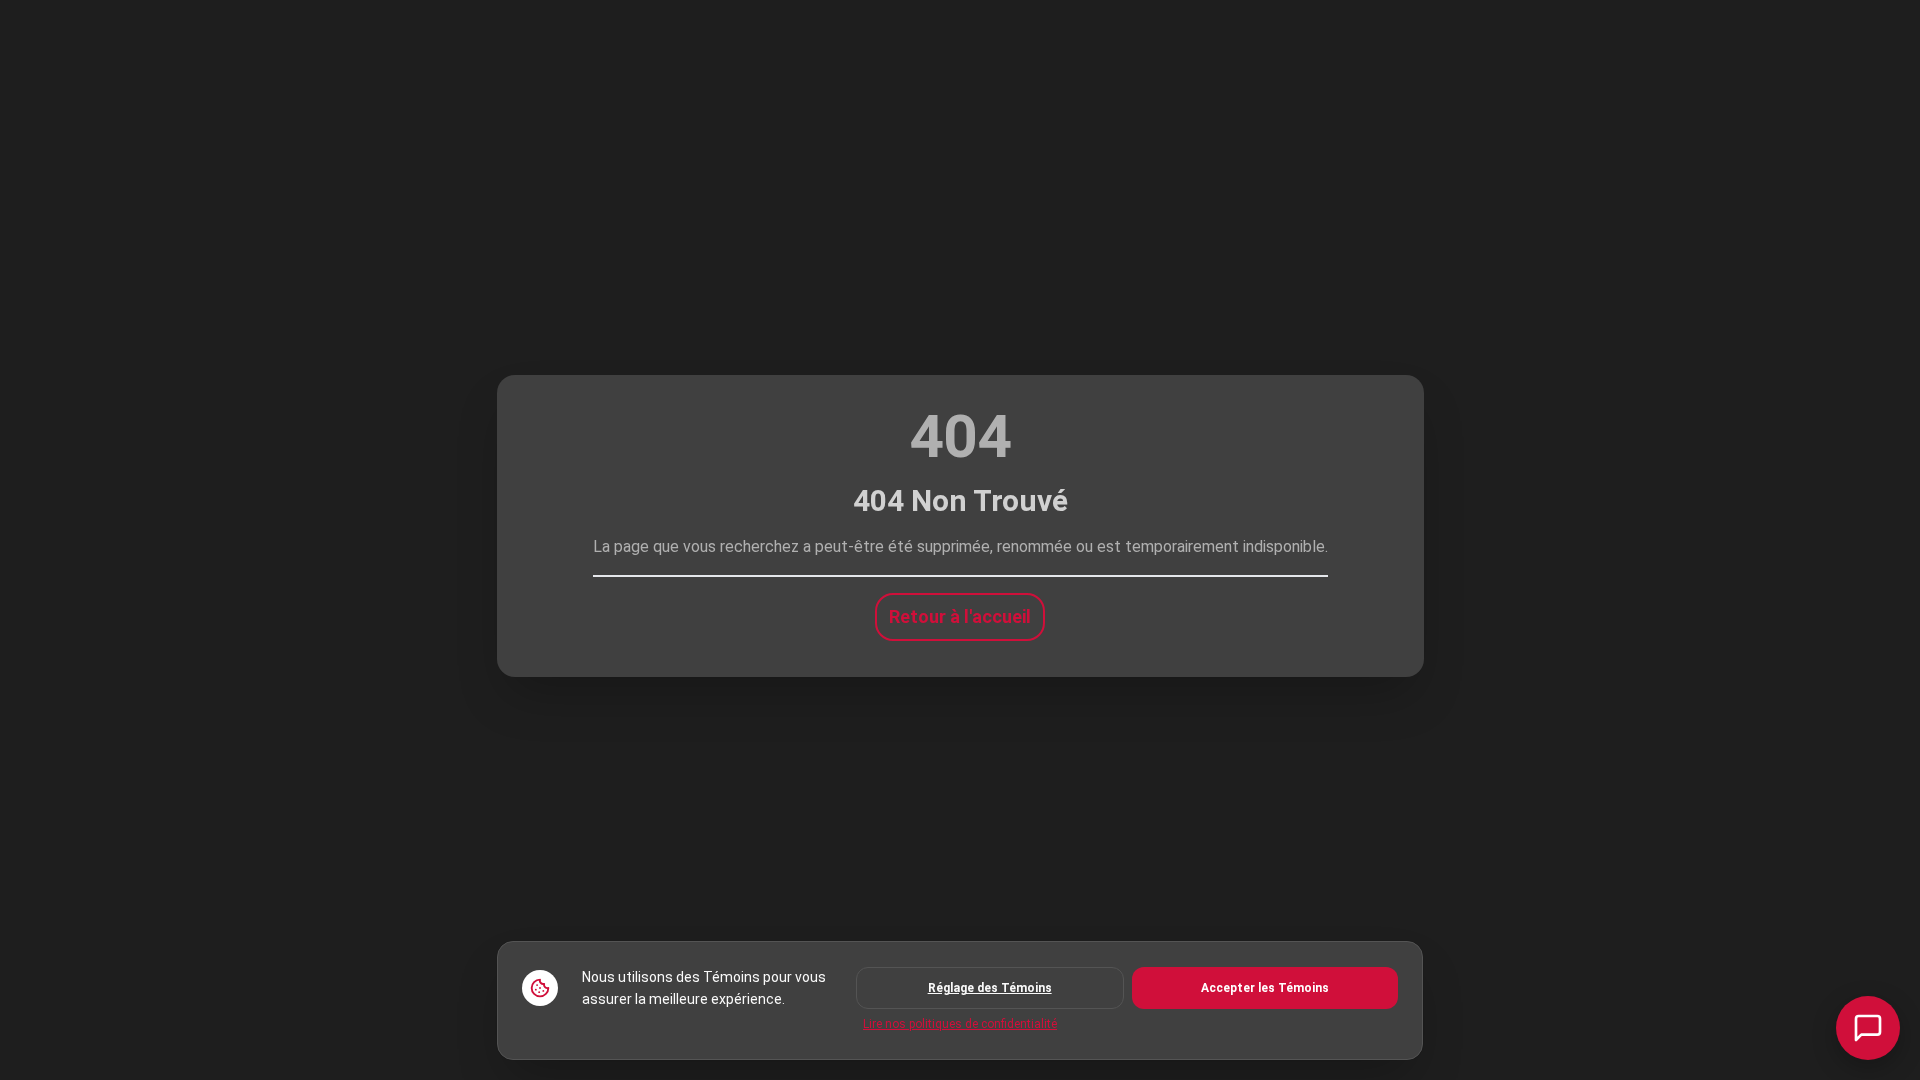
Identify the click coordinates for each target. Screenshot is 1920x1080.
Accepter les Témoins (1265, 988)
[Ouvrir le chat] (1868, 1028)
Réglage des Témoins (990, 988)
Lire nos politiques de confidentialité (960, 1024)
